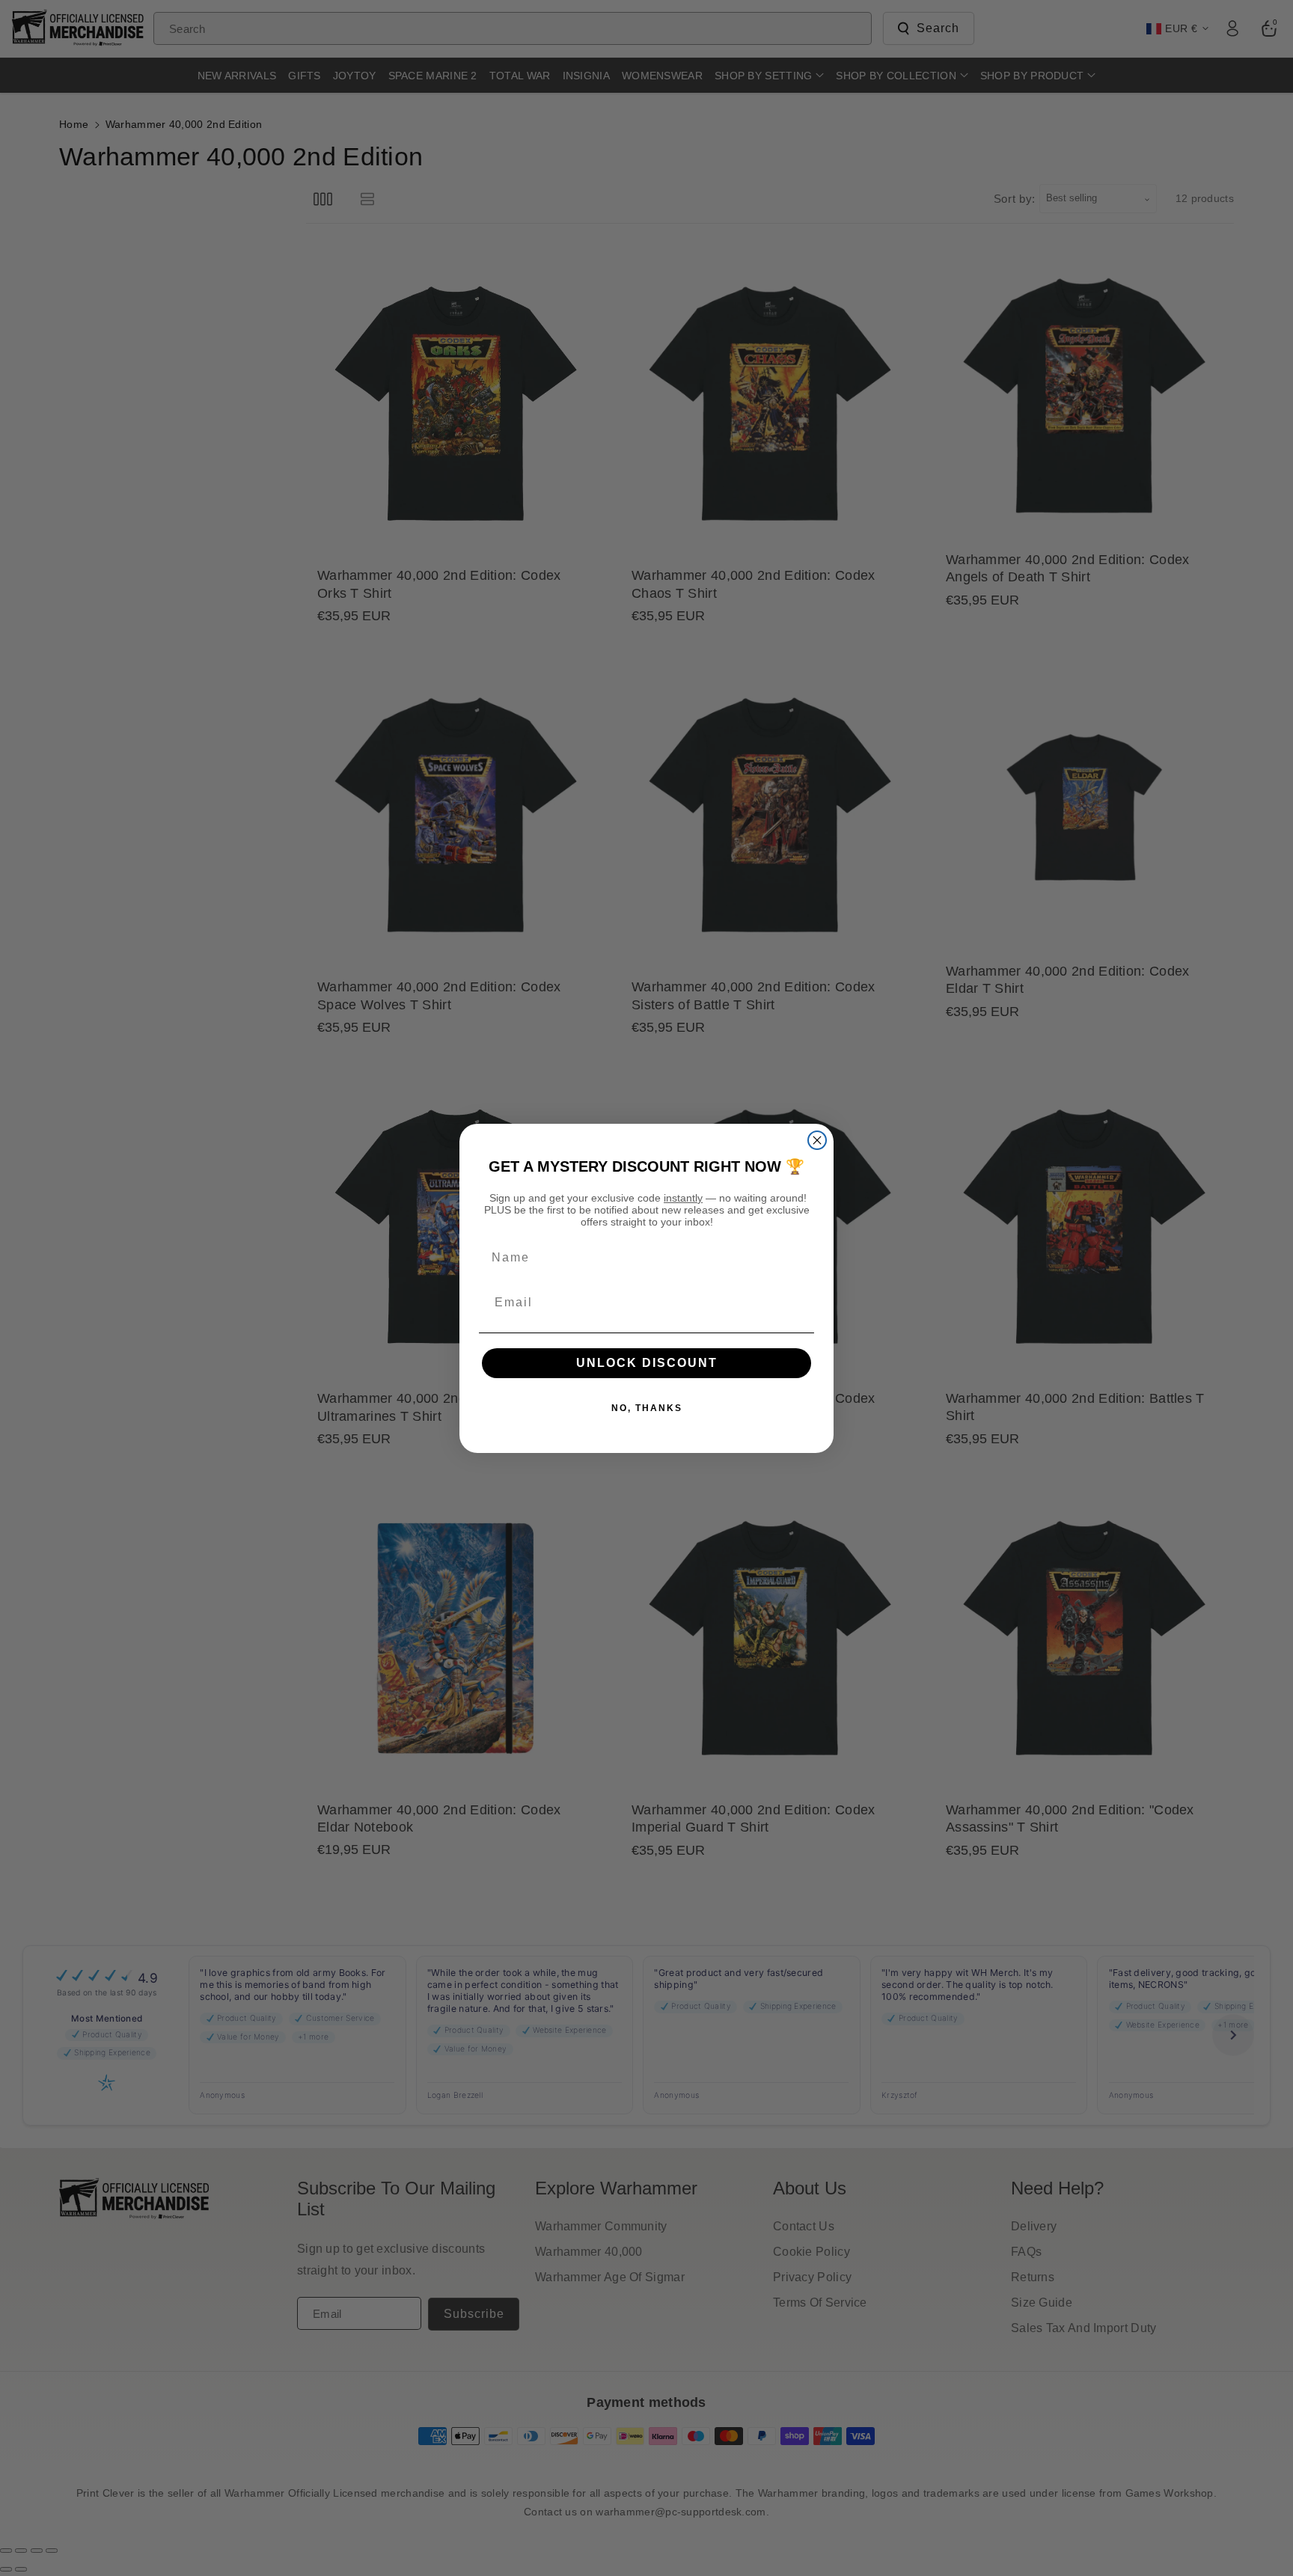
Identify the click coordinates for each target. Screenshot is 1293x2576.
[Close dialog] (817, 1140)
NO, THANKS (647, 1408)
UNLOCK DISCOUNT (647, 1363)
